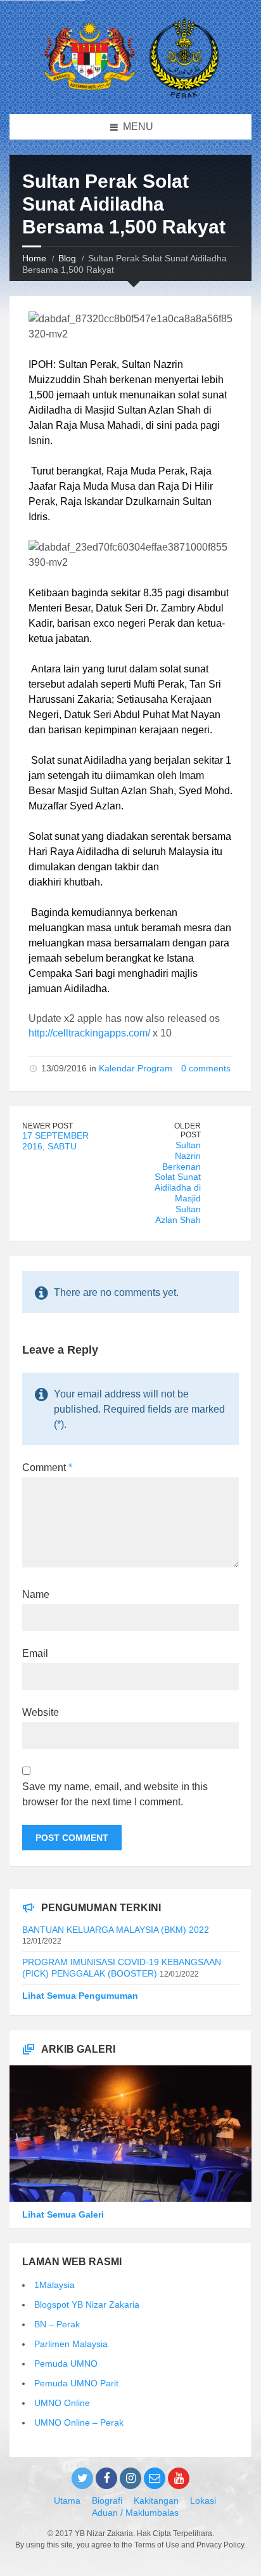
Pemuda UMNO (66, 2364)
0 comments (206, 1068)
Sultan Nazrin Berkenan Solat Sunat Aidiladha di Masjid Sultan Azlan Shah (178, 1182)
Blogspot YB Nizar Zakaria (87, 2305)
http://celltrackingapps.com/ (89, 1033)
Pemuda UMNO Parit (76, 2383)
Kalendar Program (136, 1068)
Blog (67, 258)
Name (36, 1594)
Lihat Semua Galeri (63, 2214)
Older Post (188, 1131)
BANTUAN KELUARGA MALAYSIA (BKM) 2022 (116, 1930)
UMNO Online (62, 2403)
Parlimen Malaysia (71, 2344)
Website (41, 1712)
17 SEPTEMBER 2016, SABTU (55, 1141)
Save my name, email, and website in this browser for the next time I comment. (115, 1794)
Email (35, 1653)
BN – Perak (57, 2324)
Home (34, 258)
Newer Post (48, 1126)
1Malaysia (54, 2285)
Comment (47, 1468)
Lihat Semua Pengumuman (80, 1996)
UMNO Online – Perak (79, 2422)
